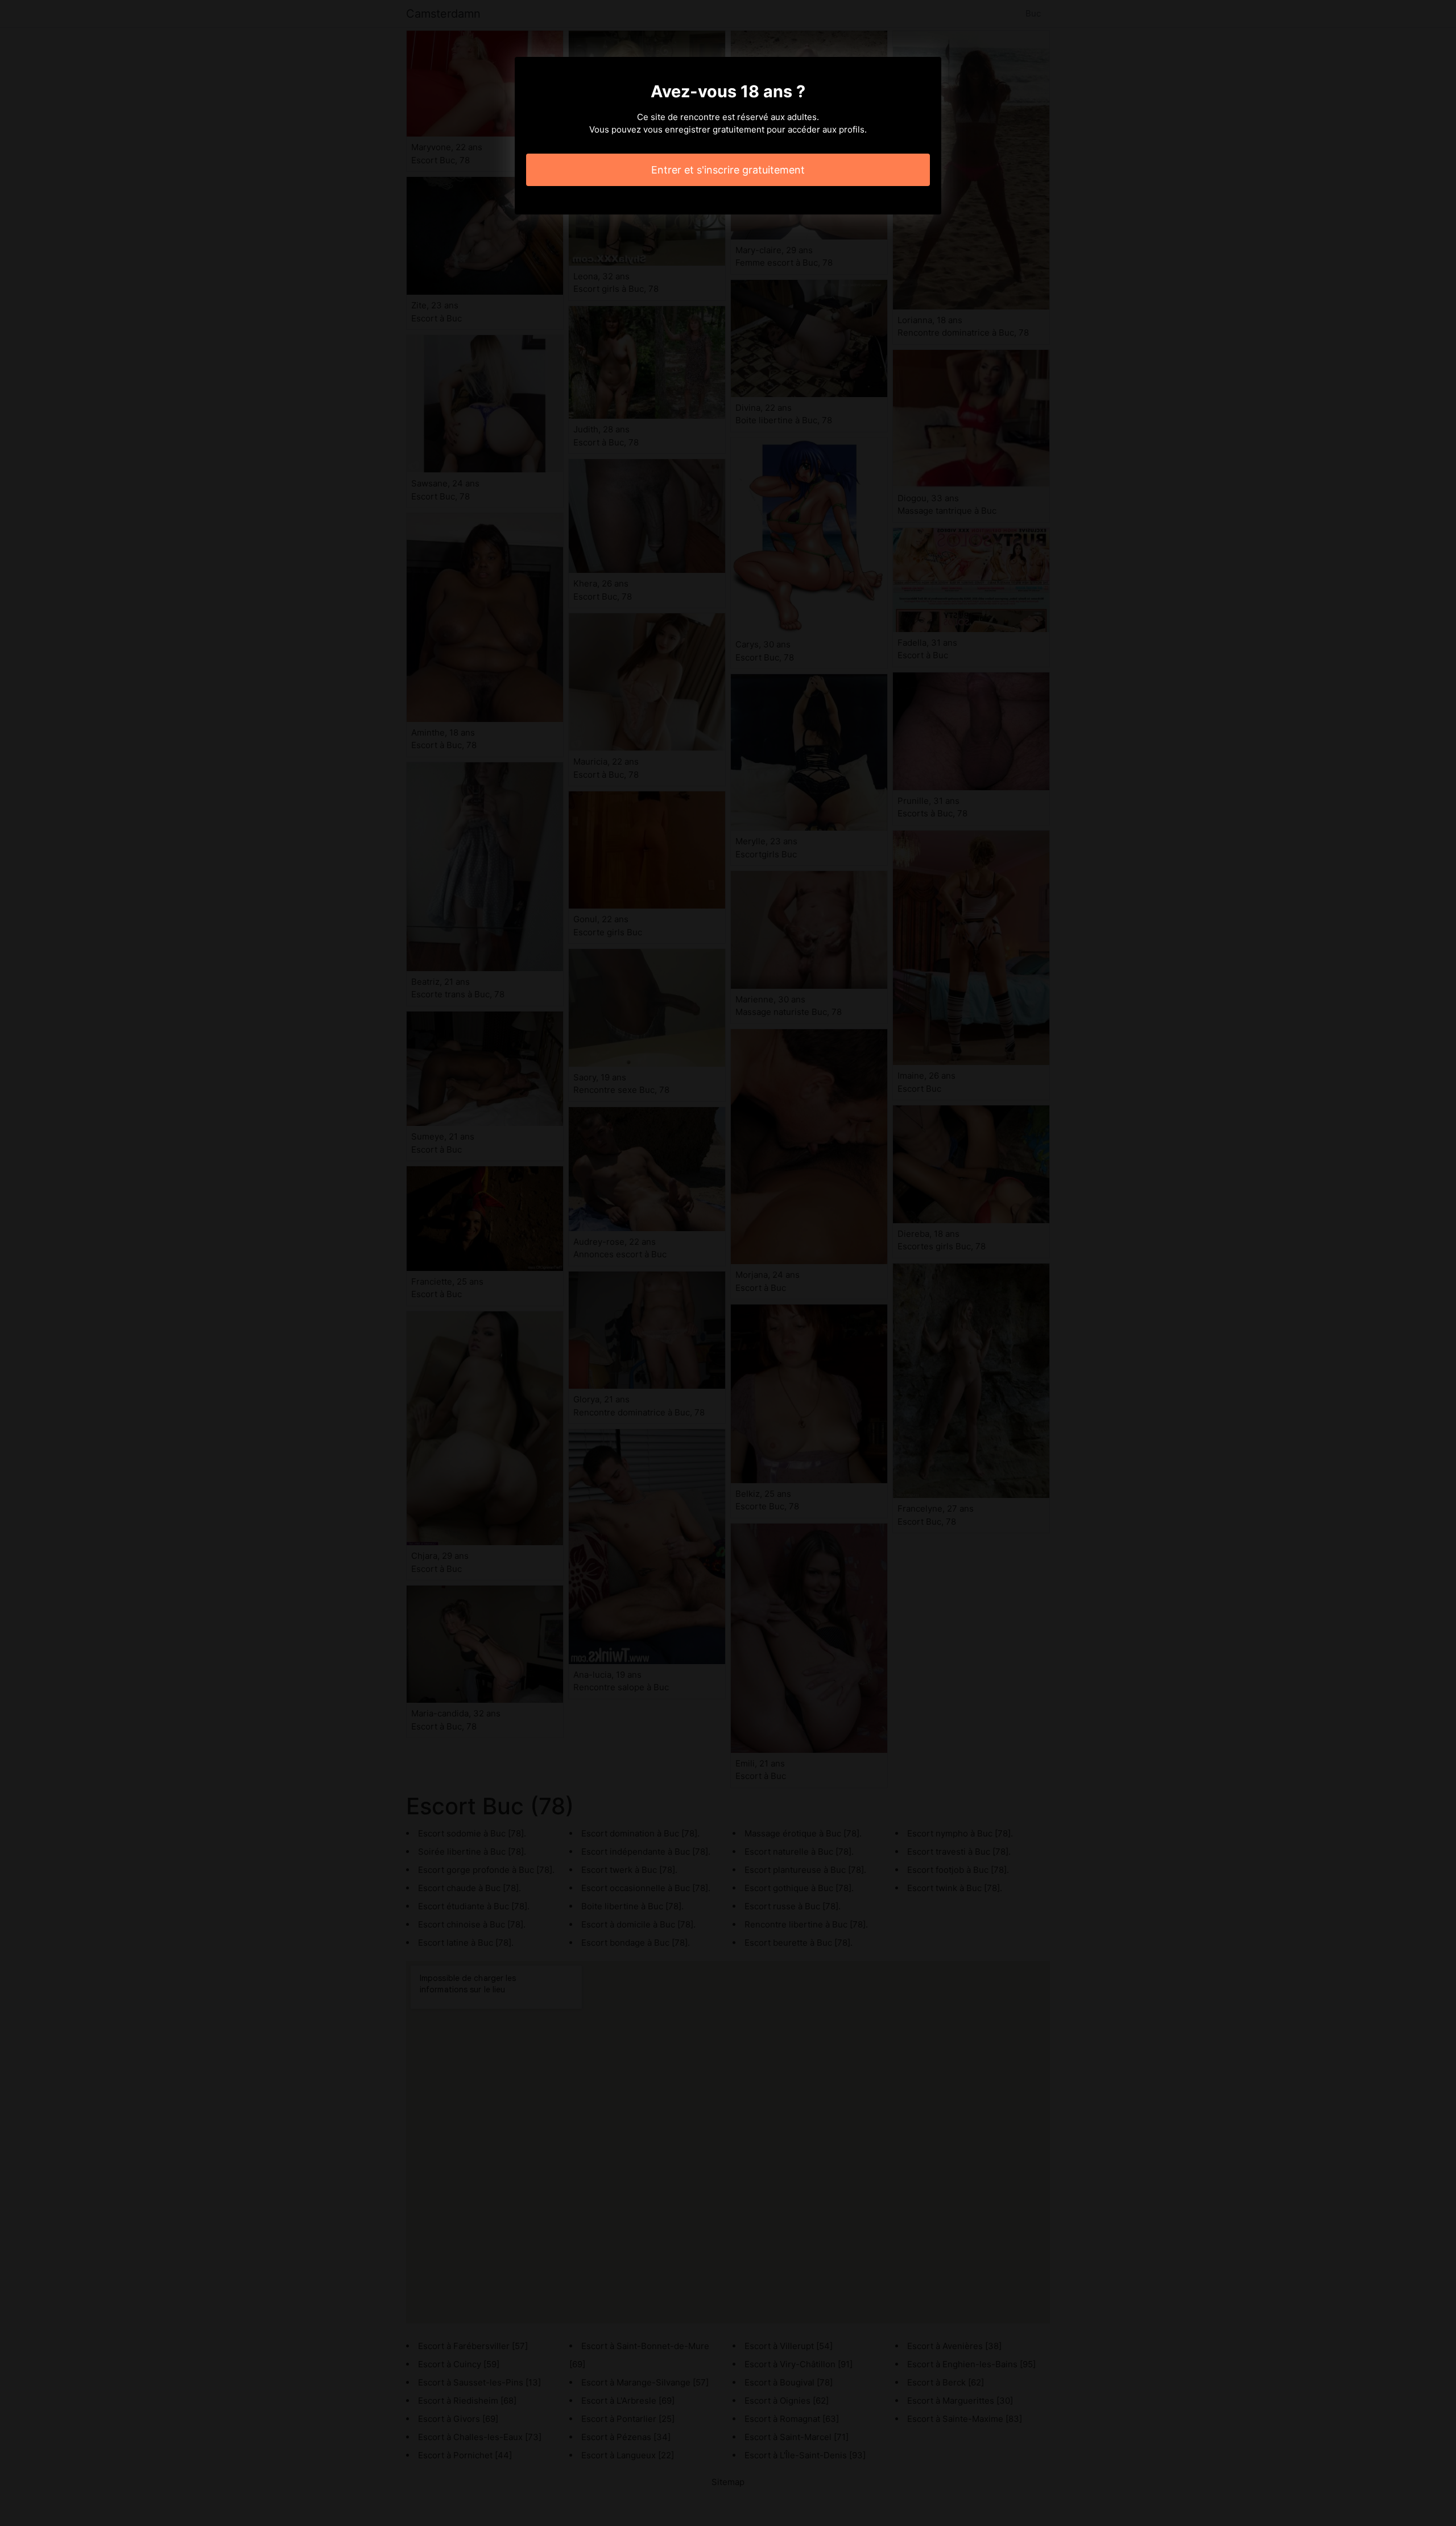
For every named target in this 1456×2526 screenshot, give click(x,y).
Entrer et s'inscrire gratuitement (728, 170)
